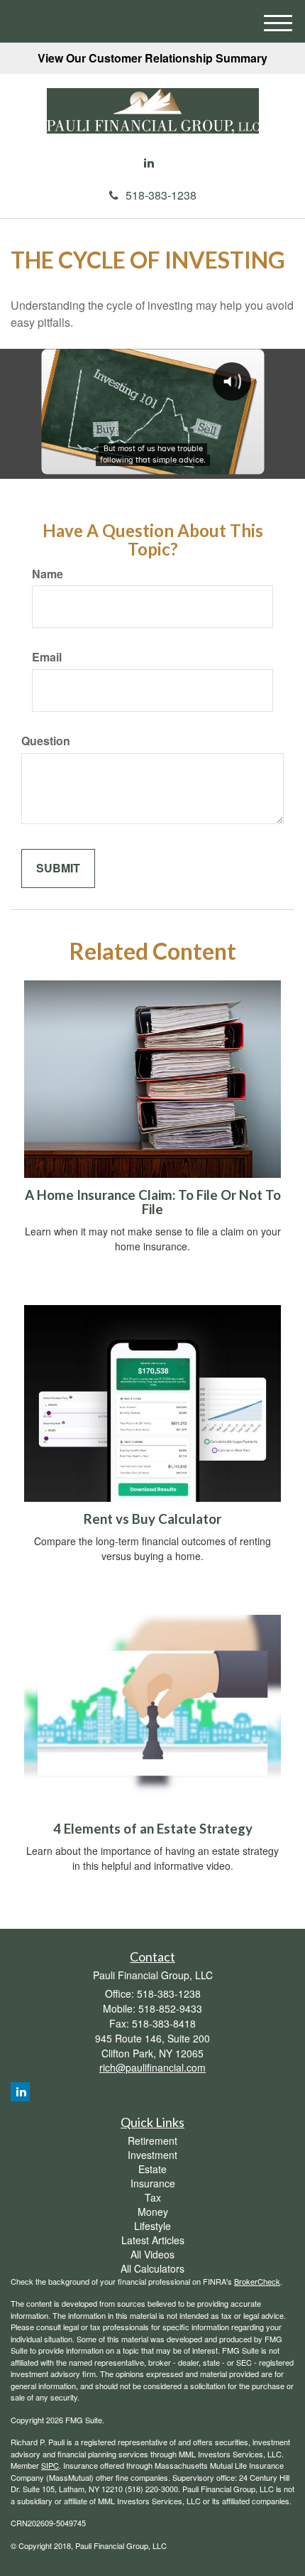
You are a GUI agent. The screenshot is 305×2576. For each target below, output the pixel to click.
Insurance (153, 2183)
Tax (153, 2197)
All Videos (152, 2254)
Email (47, 657)
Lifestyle (152, 2226)
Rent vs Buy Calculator (152, 1519)
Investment (152, 2155)
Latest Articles (153, 2240)
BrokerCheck (257, 2281)
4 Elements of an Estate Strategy (153, 1829)
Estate (152, 2169)
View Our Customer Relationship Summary (152, 58)
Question (46, 741)
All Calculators (152, 2268)
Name (48, 574)
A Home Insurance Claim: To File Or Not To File (153, 1202)
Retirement (152, 2141)
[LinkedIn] (149, 163)
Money (153, 2212)
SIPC (50, 2465)
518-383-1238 (161, 195)
